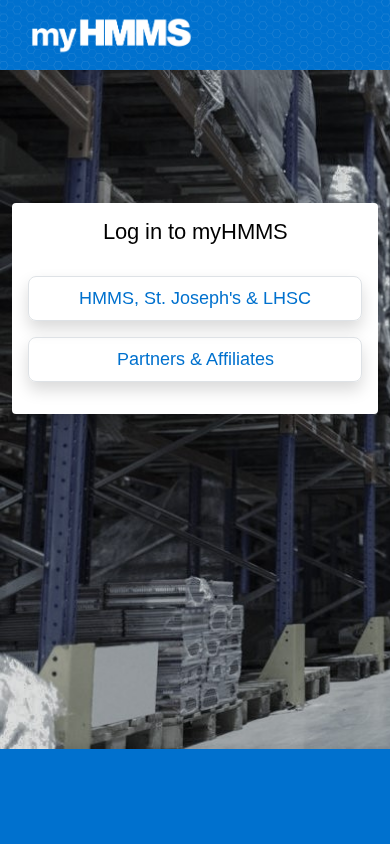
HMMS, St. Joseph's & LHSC (195, 298)
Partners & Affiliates (195, 359)
